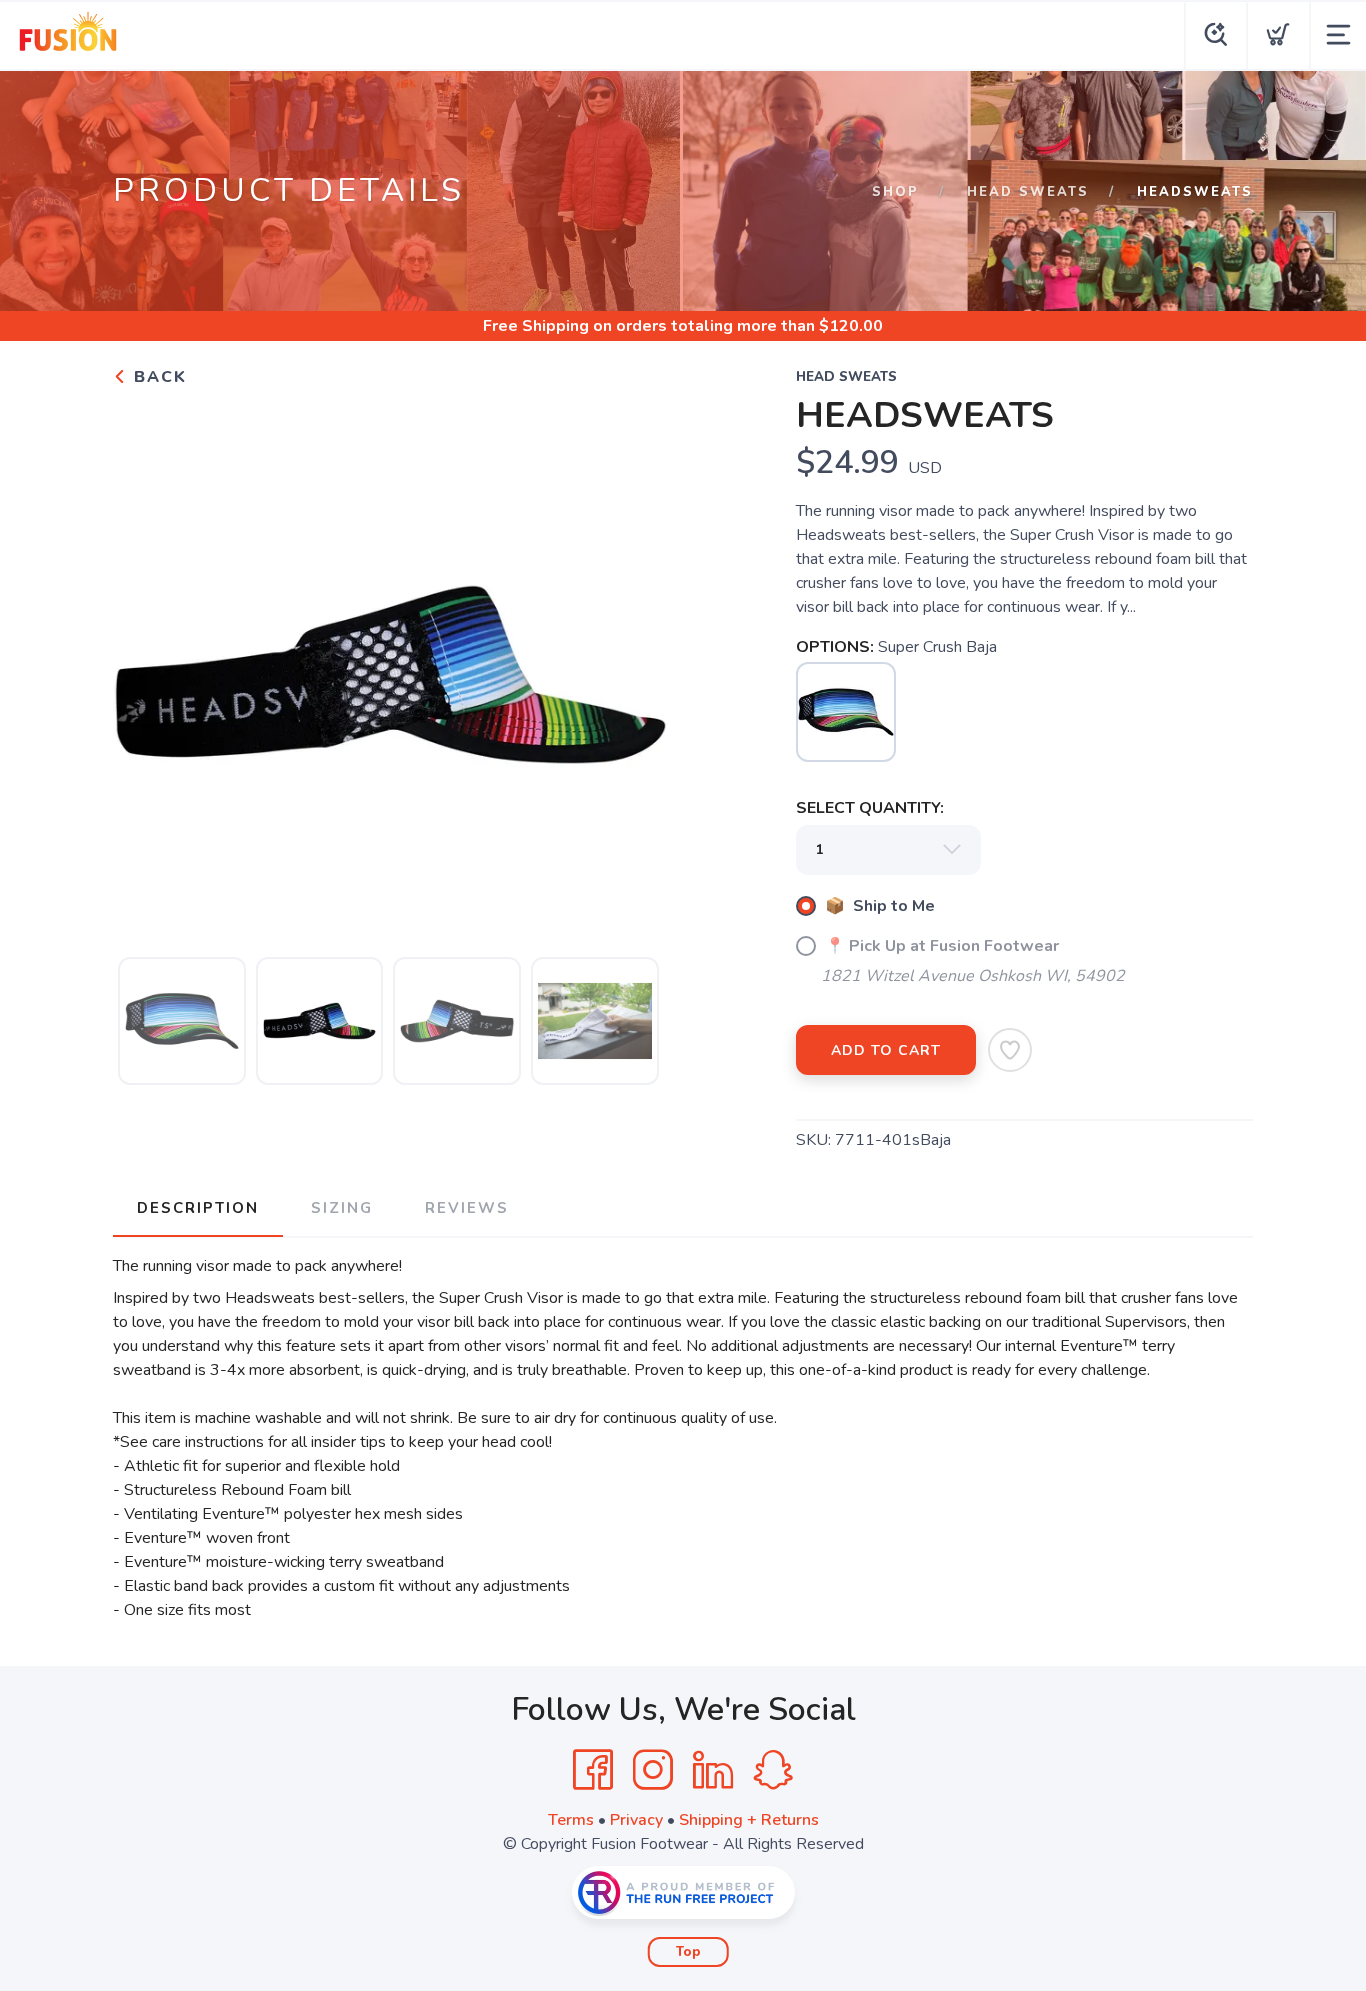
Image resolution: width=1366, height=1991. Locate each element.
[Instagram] (653, 1770)
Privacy (636, 1820)
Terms (571, 1820)
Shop (895, 192)
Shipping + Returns (749, 1820)
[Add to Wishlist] (1010, 1050)
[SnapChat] (773, 1770)
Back (157, 377)
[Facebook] (593, 1770)
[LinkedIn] (713, 1770)
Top (688, 1952)
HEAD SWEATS (1028, 192)
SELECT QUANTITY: (870, 808)
